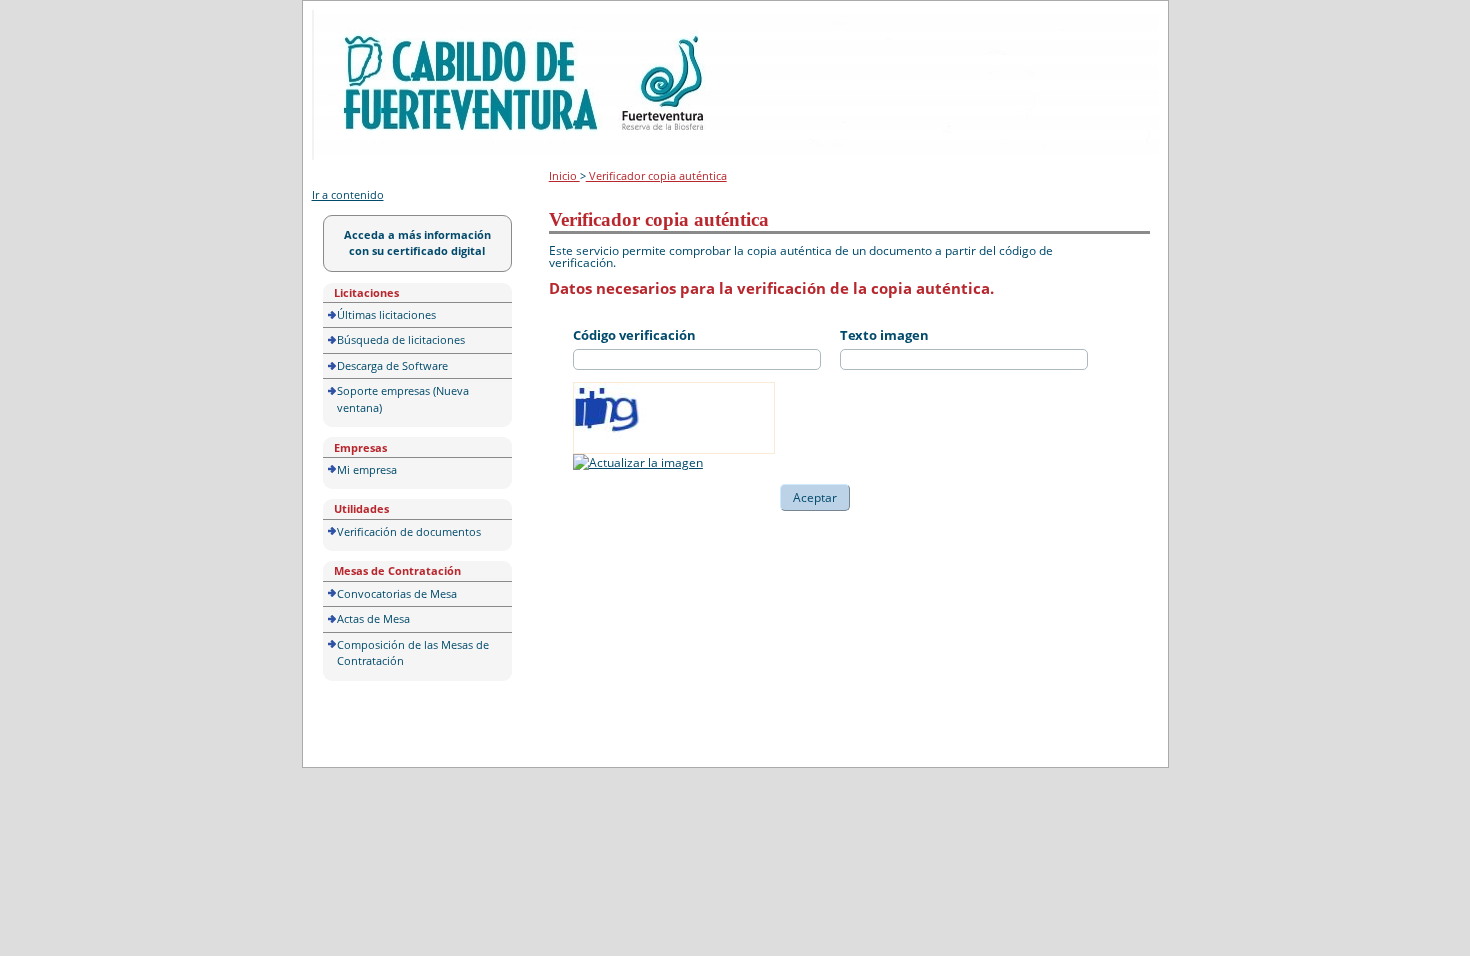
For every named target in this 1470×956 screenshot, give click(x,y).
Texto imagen (884, 335)
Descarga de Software (392, 365)
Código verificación (634, 335)
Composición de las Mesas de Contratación (413, 653)
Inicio (564, 175)
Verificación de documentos (409, 531)
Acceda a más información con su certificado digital (417, 243)
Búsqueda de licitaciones (401, 339)
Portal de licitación (373, 21)
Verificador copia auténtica (656, 175)
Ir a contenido (348, 194)
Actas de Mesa (373, 618)
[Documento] (638, 462)
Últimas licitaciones (386, 314)
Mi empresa (367, 469)
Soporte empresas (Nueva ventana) (403, 399)
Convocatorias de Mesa (397, 593)
